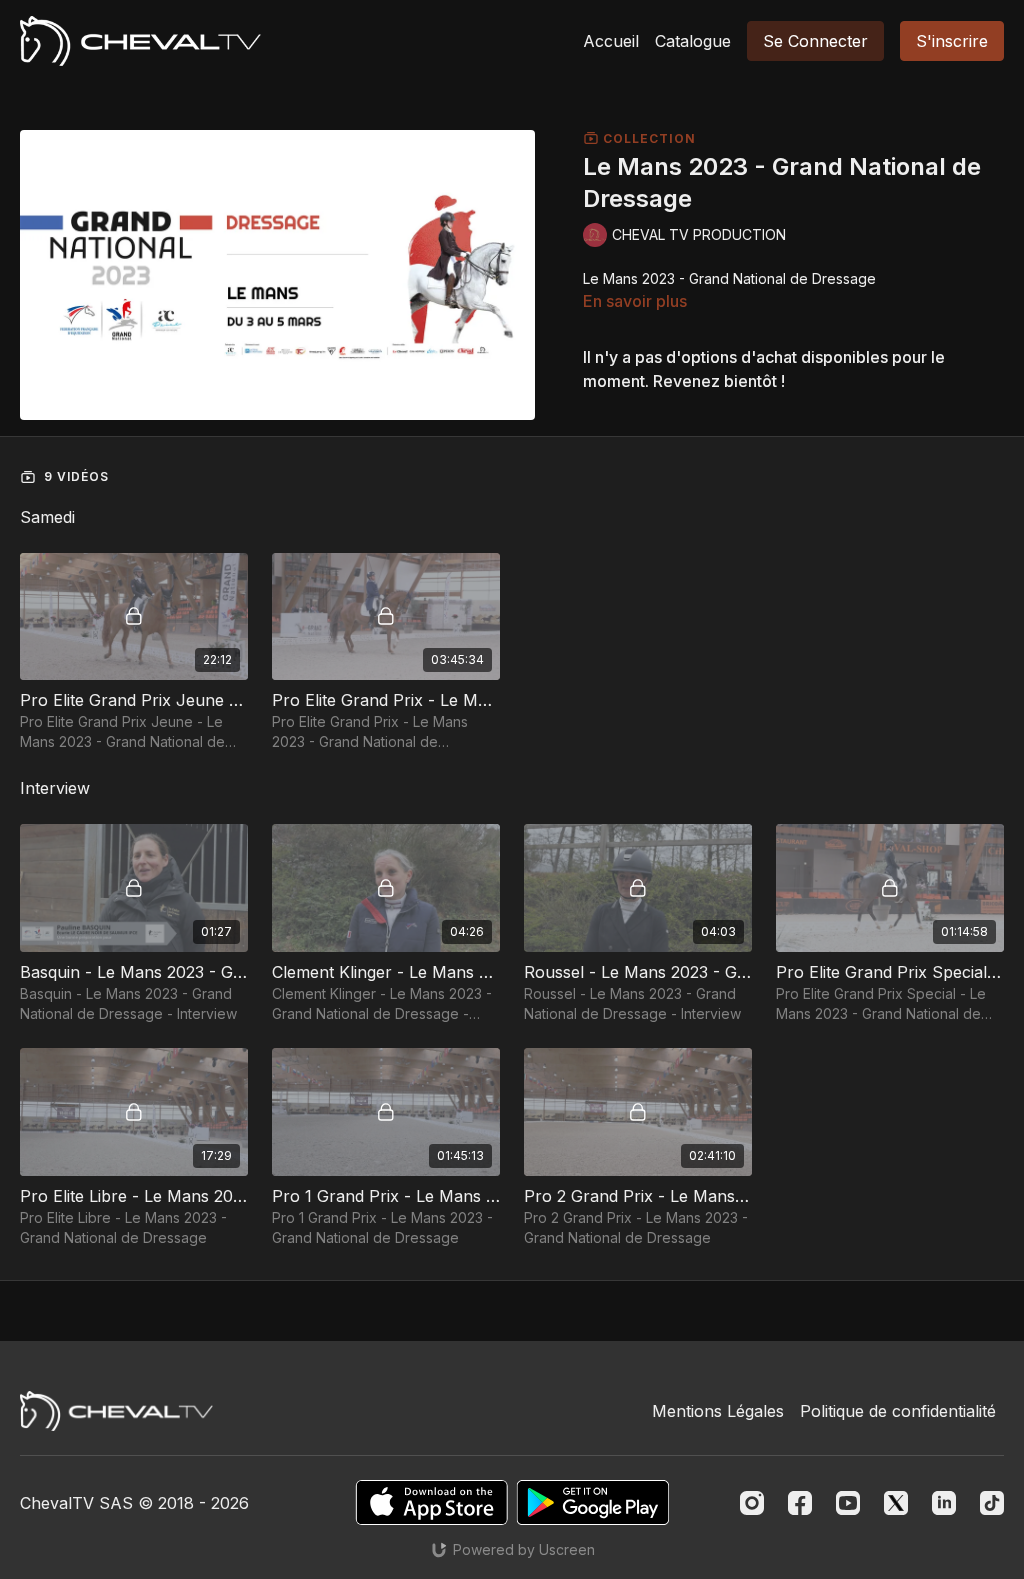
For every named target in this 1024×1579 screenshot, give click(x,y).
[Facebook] (800, 1503)
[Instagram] (752, 1503)
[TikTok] (992, 1503)
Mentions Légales (718, 1411)
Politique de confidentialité (898, 1411)
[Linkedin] (944, 1503)
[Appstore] (431, 1502)
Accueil (611, 41)
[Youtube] (848, 1503)
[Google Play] (593, 1502)
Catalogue (693, 41)
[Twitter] (896, 1503)
